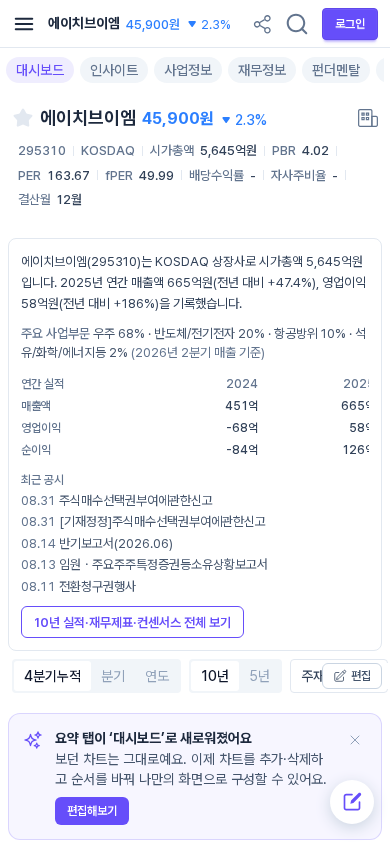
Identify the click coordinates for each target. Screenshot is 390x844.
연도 (157, 676)
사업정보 (188, 70)
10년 (215, 676)
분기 (113, 676)
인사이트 (114, 70)
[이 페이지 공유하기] (262, 24)
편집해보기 (92, 811)
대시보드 (40, 70)
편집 (361, 676)
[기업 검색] (297, 24)
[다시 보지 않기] (355, 740)
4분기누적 (52, 676)
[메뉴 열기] (24, 24)
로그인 (350, 24)
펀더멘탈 (336, 70)
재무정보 (262, 70)
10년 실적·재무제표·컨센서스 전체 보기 (132, 622)
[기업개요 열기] (368, 118)
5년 (259, 676)
